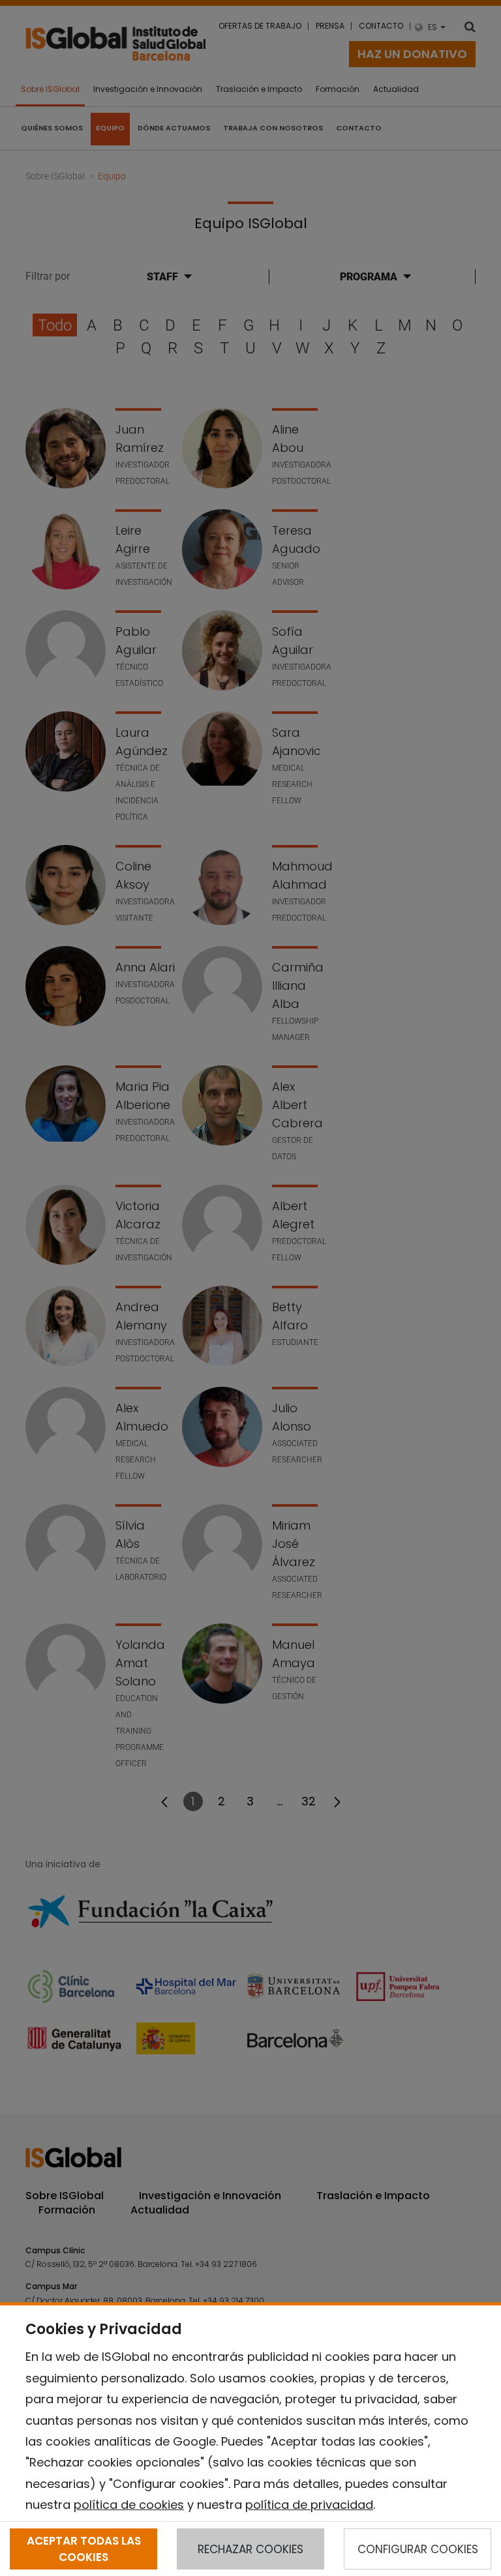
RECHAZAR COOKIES (250, 2549)
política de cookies (129, 2505)
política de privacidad (309, 2505)
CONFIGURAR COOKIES (418, 2549)
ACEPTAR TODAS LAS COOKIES (84, 2549)
